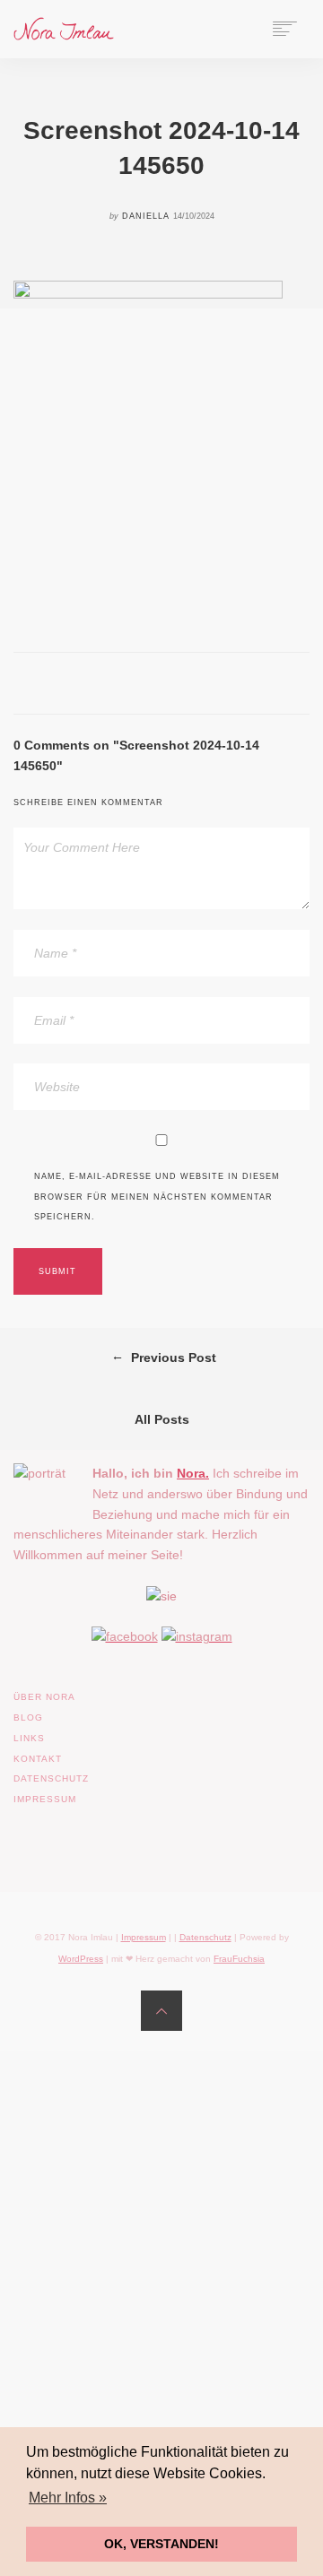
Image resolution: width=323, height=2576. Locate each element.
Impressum (144, 1937)
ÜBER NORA (44, 1697)
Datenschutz (205, 1937)
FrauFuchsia (239, 1959)
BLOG (28, 1717)
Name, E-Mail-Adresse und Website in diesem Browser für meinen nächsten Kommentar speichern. (157, 1197)
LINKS (29, 1738)
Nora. (193, 1473)
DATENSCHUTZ (51, 1778)
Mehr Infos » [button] (68, 2498)
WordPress (81, 1959)
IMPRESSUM (45, 1799)
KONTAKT (38, 1759)
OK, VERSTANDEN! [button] (161, 2544)
